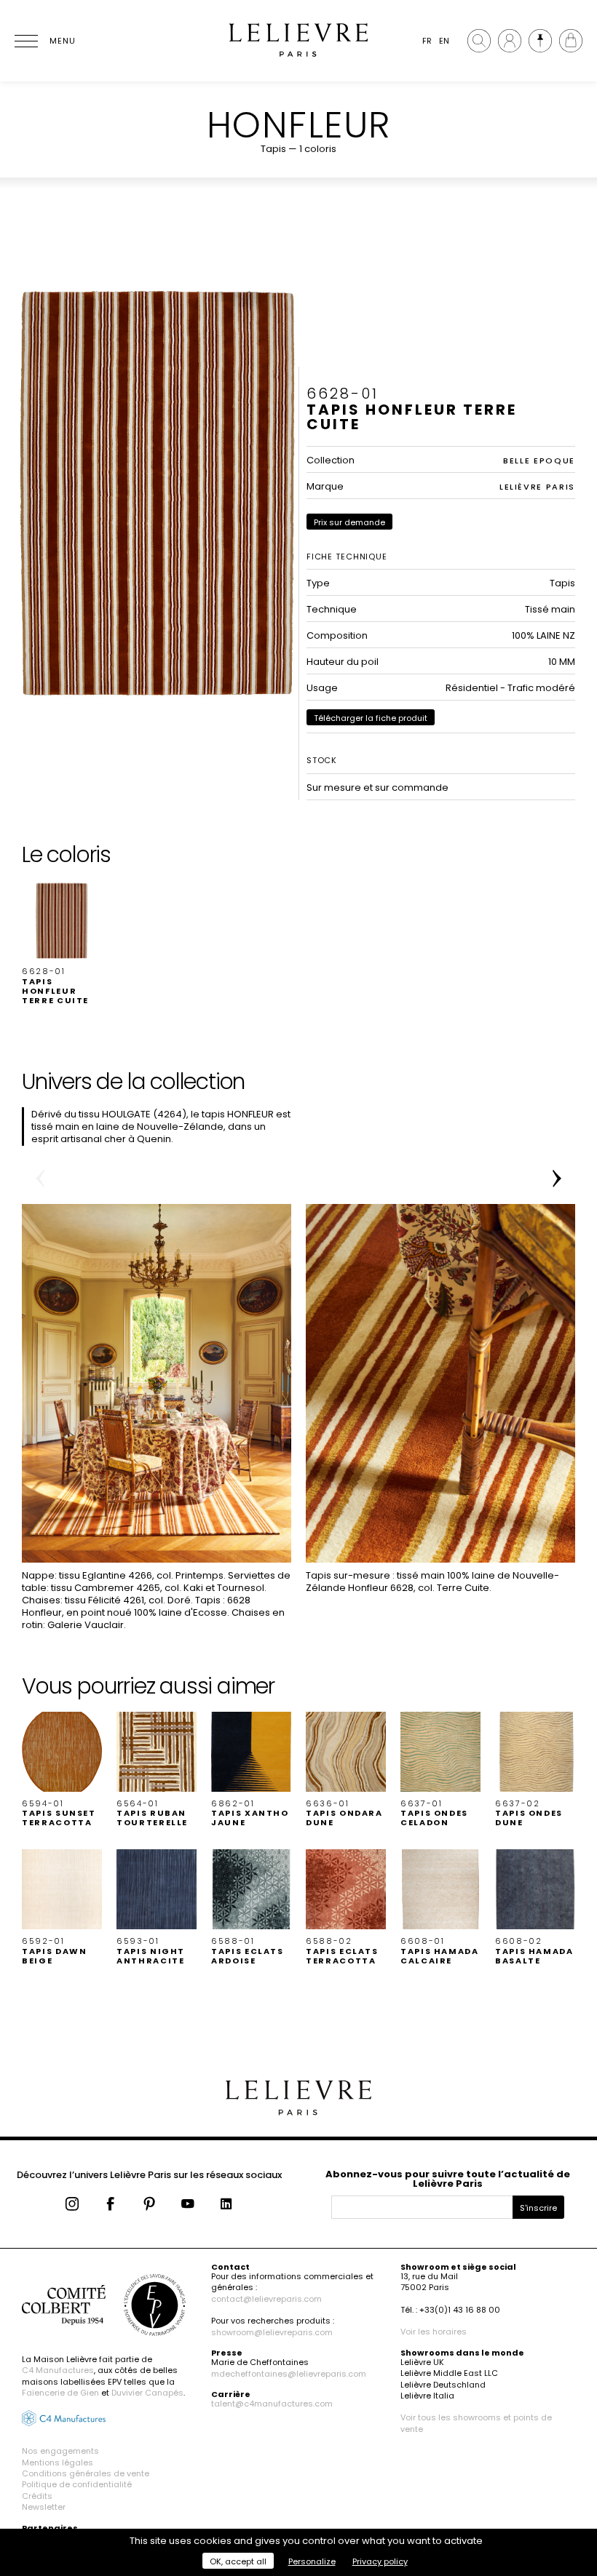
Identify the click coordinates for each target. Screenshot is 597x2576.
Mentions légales (58, 2463)
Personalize (312, 2561)
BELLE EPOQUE (539, 460)
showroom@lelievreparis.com (272, 2332)
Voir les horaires (434, 2332)
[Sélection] (540, 41)
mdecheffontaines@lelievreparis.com (289, 2374)
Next (557, 1179)
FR (427, 41)
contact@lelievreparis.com (266, 2299)
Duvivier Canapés (147, 2393)
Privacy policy (380, 2561)
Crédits (37, 2496)
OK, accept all (238, 2561)
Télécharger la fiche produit (371, 718)
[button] (62, 943)
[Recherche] (479, 41)
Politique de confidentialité (77, 2484)
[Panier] (571, 41)
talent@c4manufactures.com (272, 2404)
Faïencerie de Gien (60, 2393)
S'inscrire (538, 2208)
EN (444, 41)
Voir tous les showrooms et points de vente (476, 2423)
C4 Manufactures (58, 2370)
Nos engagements (60, 2451)
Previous (40, 1179)
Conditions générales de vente (86, 2473)
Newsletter (44, 2507)
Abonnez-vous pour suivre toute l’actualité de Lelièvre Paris (448, 2179)
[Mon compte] (510, 41)
